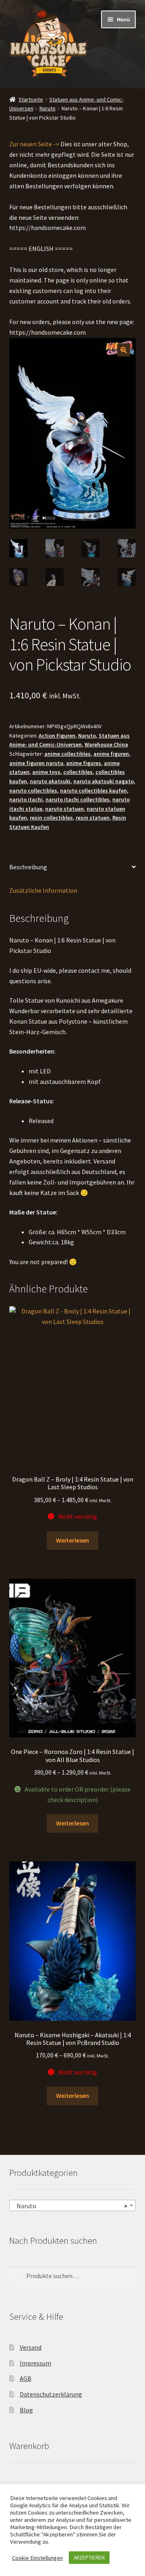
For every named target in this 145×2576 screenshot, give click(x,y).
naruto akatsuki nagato (104, 781)
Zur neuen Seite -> (34, 144)
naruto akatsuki (50, 781)
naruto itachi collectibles (78, 799)
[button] (124, 350)
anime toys (46, 772)
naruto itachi (26, 799)
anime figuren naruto (36, 763)
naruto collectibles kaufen (93, 791)
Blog (26, 2410)
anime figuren (111, 754)
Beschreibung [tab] (28, 867)
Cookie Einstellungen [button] (37, 2558)
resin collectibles (51, 818)
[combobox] (73, 2205)
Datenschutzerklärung (51, 2394)
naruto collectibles (33, 791)
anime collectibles (67, 754)
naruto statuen (64, 809)
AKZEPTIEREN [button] (89, 2558)
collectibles (78, 772)
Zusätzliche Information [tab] (43, 890)
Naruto (48, 108)
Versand (31, 2347)
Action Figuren (57, 736)
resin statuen (93, 818)
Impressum (35, 2363)
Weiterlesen (72, 1540)
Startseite (31, 99)
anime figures (84, 763)
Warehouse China (106, 744)
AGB (26, 2379)
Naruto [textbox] (70, 2206)
